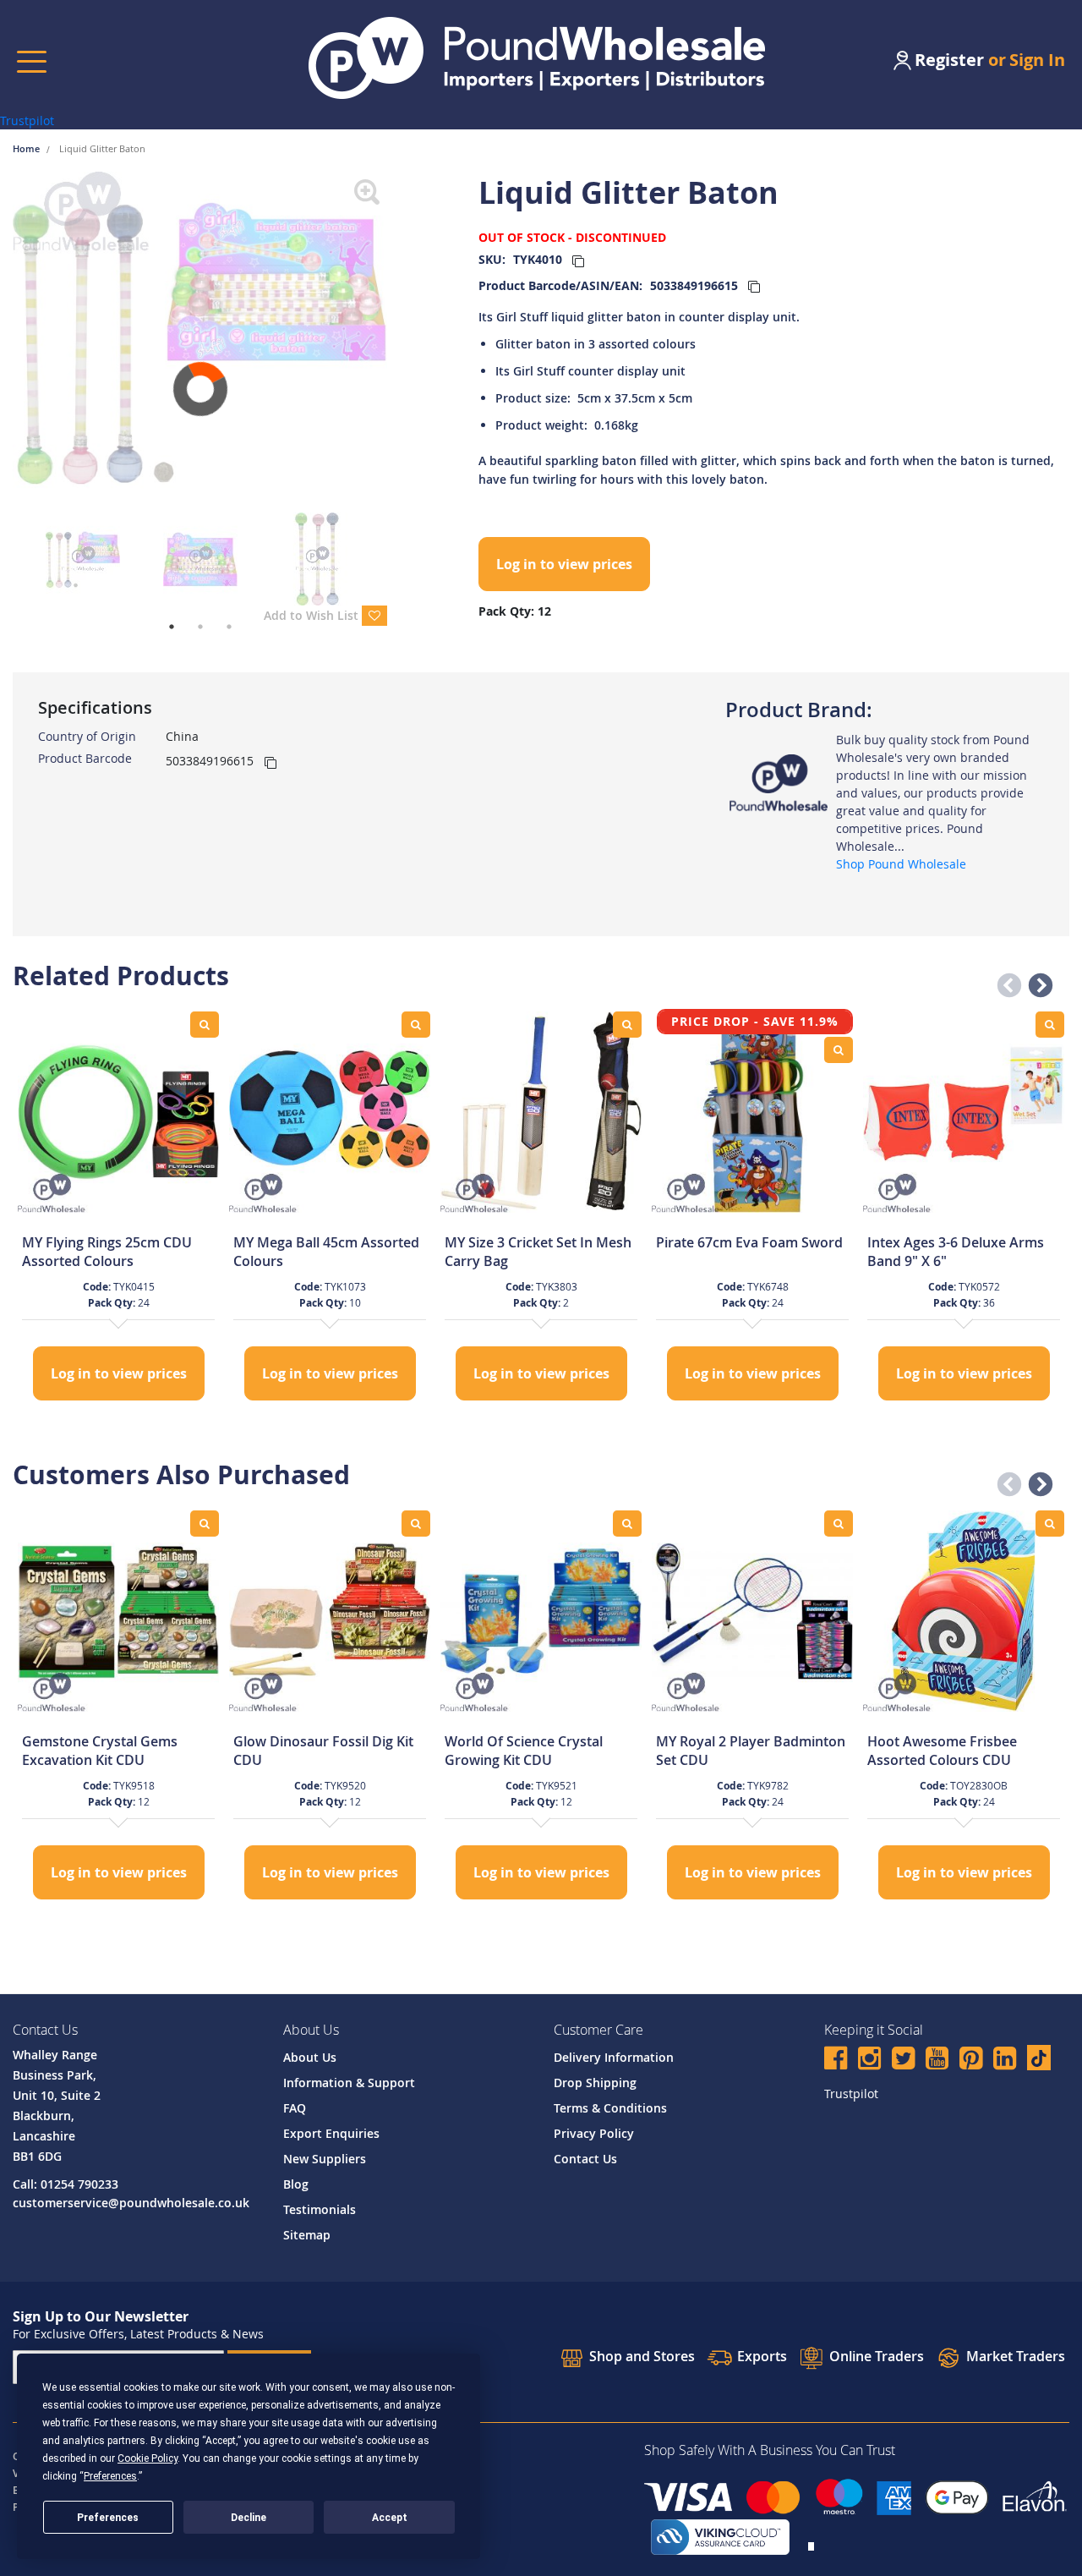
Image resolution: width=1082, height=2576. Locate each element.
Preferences (108, 2518)
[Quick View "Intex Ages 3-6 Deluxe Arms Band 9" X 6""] (1050, 1025)
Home (27, 148)
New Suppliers (325, 2159)
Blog (296, 2184)
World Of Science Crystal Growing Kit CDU (524, 1751)
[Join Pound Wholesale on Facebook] (836, 2061)
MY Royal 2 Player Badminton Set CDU (751, 1751)
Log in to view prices (564, 564)
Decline (249, 2518)
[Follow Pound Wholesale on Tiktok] (1039, 2058)
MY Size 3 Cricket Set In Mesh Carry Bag (538, 1252)
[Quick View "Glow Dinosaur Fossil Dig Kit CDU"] (416, 1524)
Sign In (1037, 60)
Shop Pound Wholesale (901, 864)
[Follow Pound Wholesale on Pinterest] (971, 2061)
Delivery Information (614, 2057)
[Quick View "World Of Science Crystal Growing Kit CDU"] (627, 1524)
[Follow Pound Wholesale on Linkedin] (1005, 2061)
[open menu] (32, 61)
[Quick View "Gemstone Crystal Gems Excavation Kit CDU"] (205, 1524)
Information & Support (349, 2083)
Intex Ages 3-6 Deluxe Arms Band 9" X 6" (956, 1252)
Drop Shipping (595, 2083)
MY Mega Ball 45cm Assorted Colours (326, 1252)
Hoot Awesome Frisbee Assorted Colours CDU (942, 1751)
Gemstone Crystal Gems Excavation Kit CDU (100, 1751)
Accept (390, 2518)
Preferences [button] (110, 2476)
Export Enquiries (331, 2133)
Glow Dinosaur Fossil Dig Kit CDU (323, 1751)
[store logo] (537, 58)
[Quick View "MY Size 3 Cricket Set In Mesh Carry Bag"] (627, 1025)
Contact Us (585, 2159)
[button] (1004, 981)
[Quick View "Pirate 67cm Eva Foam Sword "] (839, 1050)
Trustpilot (27, 121)
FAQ (295, 2108)
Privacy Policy (594, 2133)
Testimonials (320, 2209)
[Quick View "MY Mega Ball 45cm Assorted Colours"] (416, 1025)
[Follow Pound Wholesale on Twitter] (903, 2061)
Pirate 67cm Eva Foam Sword (749, 1242)
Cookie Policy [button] (148, 2458)
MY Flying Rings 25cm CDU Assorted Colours (107, 1252)
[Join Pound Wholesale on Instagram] (869, 2061)
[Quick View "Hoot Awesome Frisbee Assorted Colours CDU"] (1050, 1524)
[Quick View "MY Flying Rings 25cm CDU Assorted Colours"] (205, 1025)
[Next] (400, 343)
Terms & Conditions (610, 2108)
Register (949, 60)
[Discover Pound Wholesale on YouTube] (937, 2061)
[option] (118, 1208)
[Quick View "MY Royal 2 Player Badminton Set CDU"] (839, 1524)
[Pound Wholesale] (779, 782)
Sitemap (307, 2235)
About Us (310, 2057)
